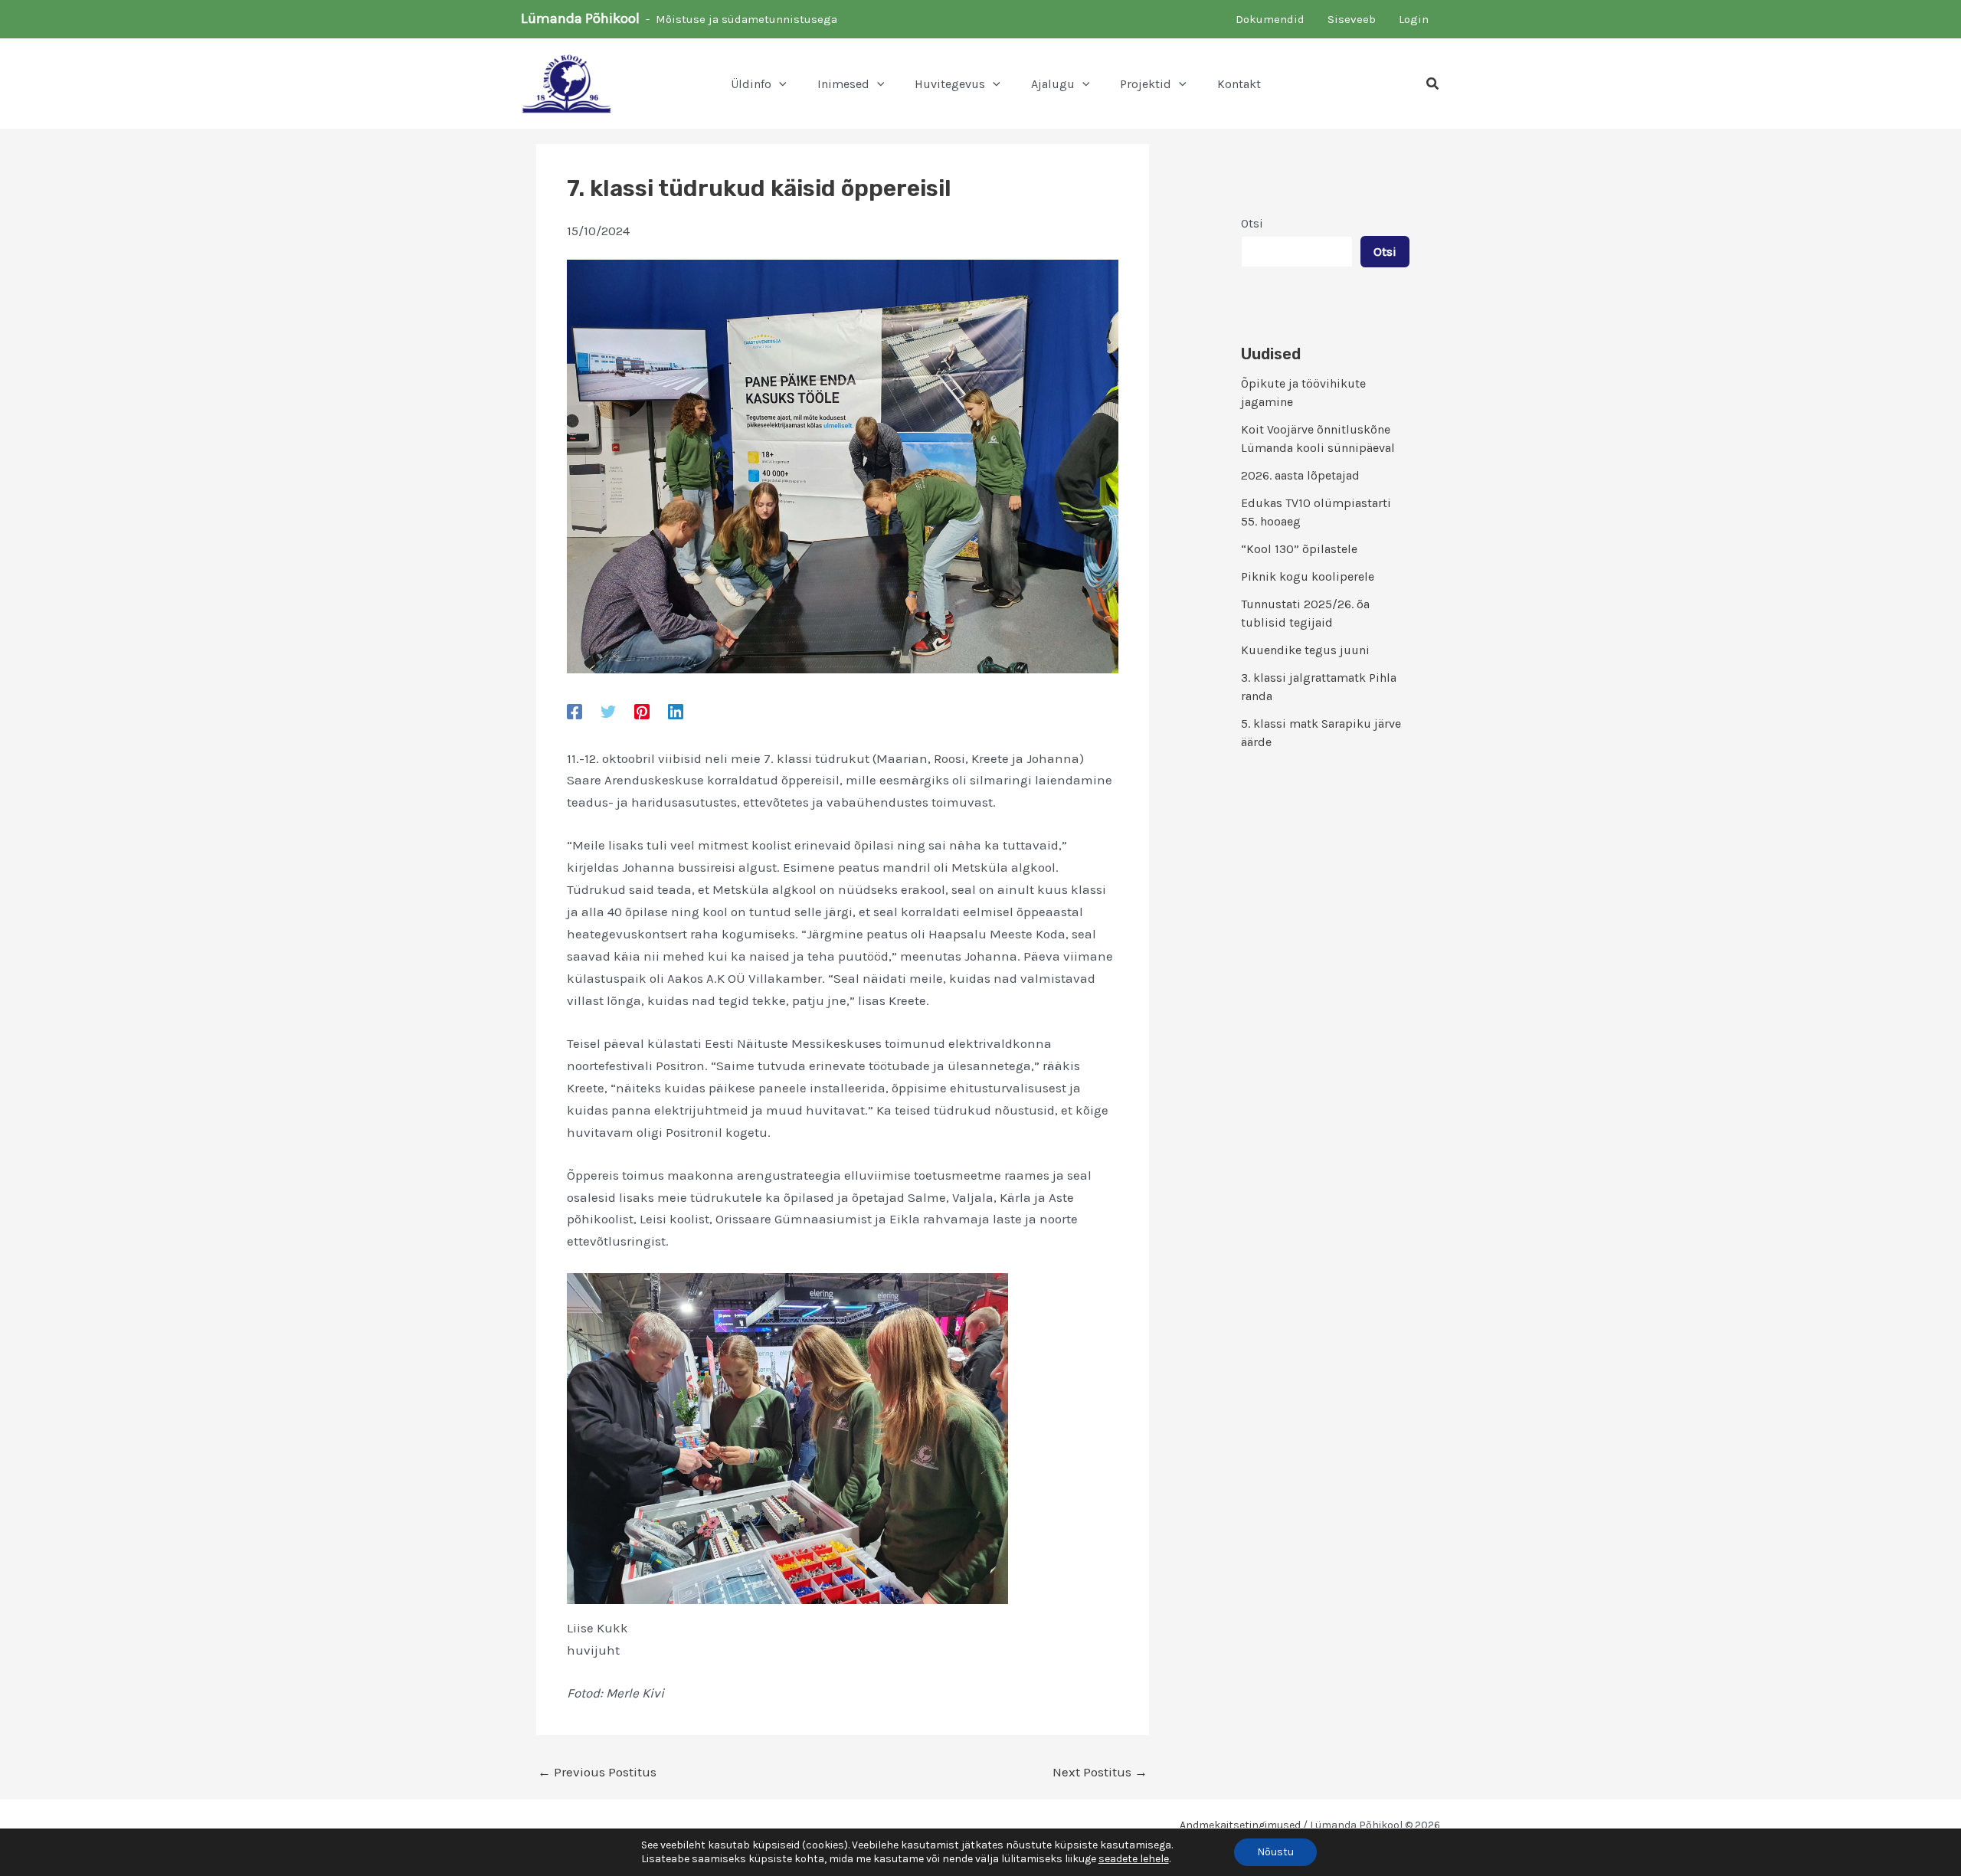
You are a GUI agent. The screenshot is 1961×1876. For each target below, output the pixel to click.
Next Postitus (1100, 1772)
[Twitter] (608, 711)
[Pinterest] (642, 711)
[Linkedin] (676, 711)
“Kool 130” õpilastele (1299, 549)
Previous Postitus (597, 1772)
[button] (779, 84)
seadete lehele (1134, 1859)
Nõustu (1275, 1852)
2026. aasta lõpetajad (1300, 475)
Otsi (1252, 223)
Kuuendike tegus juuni (1305, 650)
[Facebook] (575, 711)
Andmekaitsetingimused (1240, 1825)
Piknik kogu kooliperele (1308, 576)
